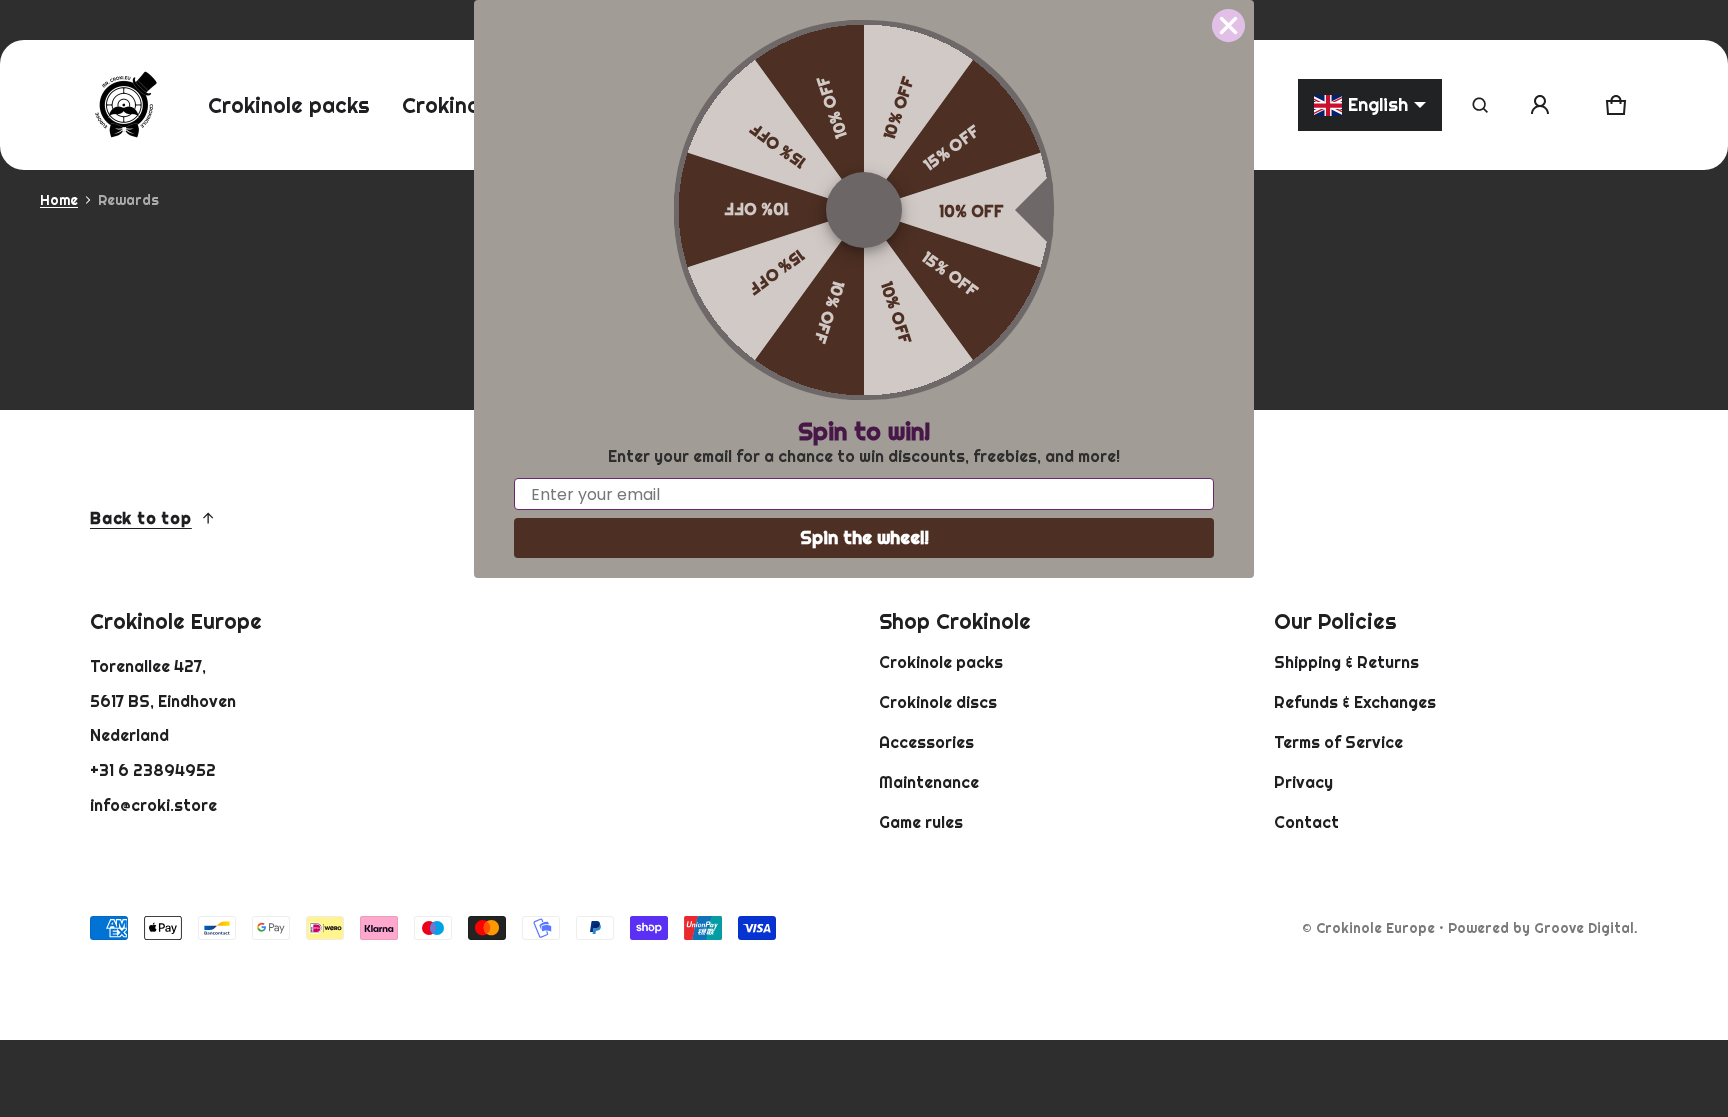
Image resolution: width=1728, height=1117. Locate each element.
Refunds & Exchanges (1355, 702)
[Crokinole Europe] (125, 105)
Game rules (921, 822)
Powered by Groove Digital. (1543, 928)
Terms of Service (1338, 742)
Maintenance (929, 782)
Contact (1306, 822)
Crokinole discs (938, 702)
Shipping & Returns (1346, 662)
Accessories (926, 742)
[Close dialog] (1228, 25)
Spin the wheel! (864, 537)
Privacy (1303, 782)
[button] (1480, 105)
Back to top (141, 518)
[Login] (1540, 105)
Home (59, 200)
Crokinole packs (941, 662)
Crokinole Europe (1375, 928)
